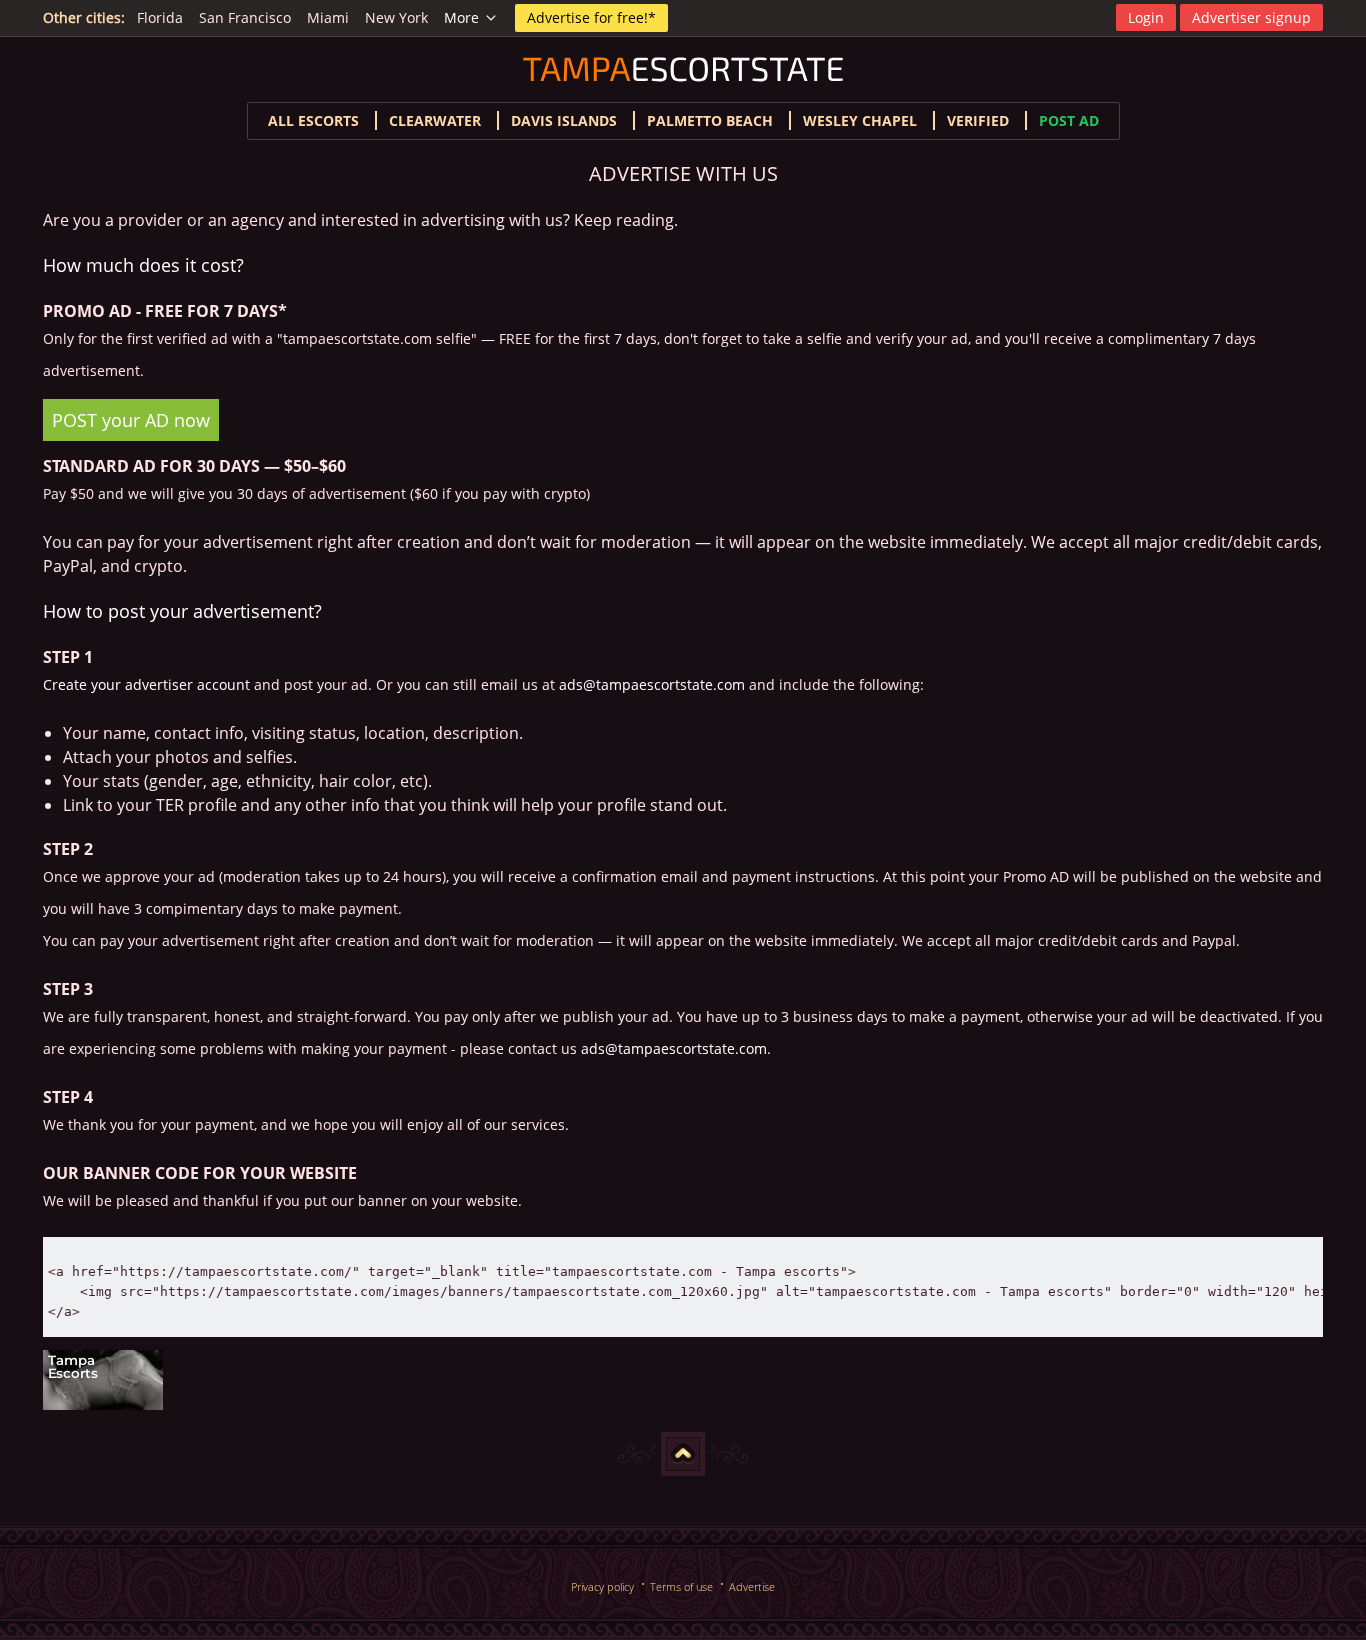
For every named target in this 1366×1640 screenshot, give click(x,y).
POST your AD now (131, 420)
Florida (160, 17)
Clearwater (435, 120)
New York (396, 17)
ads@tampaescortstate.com (652, 684)
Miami (328, 17)
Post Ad (1069, 120)
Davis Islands (564, 120)
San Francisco (245, 17)
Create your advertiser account (146, 684)
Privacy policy (602, 1586)
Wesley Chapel (860, 120)
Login (1146, 17)
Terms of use (681, 1586)
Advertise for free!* (591, 17)
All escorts (313, 120)
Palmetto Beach (710, 120)
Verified (978, 120)
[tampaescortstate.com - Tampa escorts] (683, 1380)
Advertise (752, 1586)
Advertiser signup (1251, 17)
